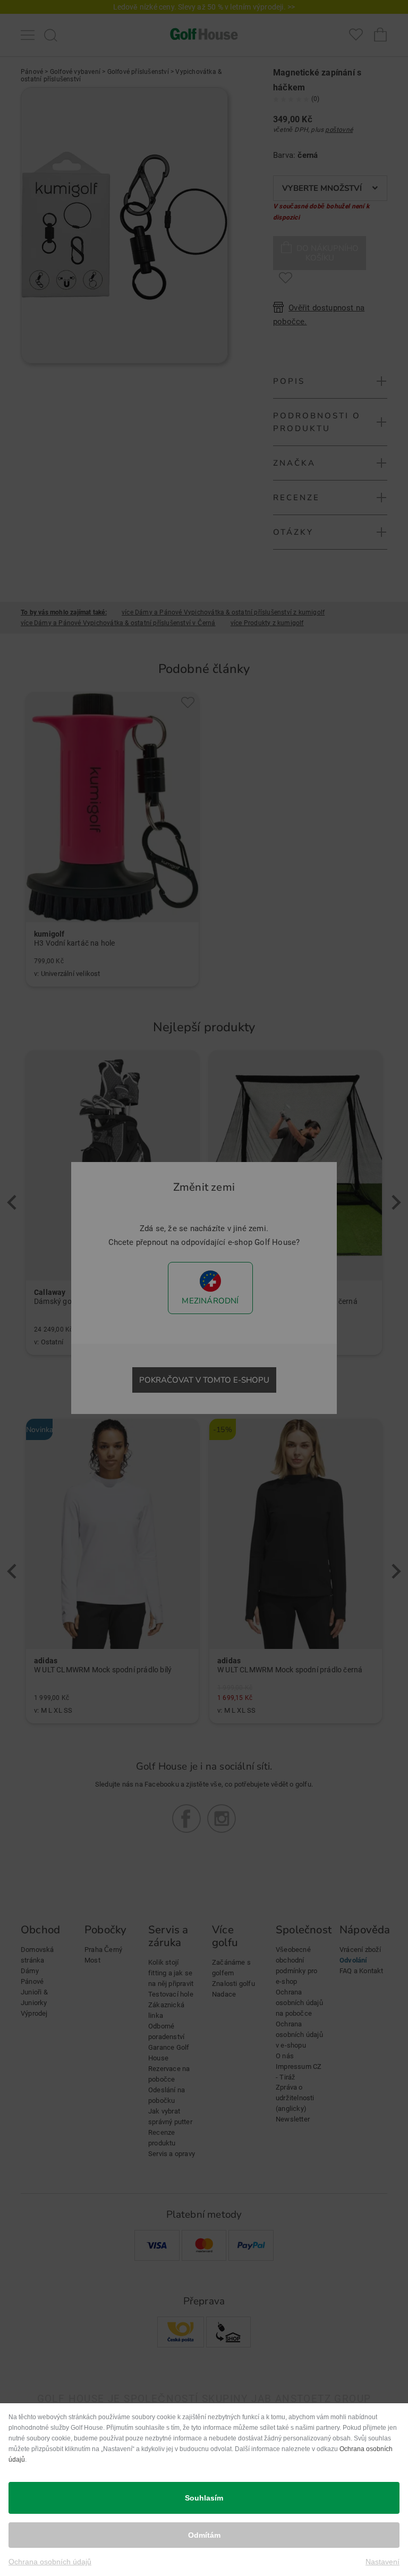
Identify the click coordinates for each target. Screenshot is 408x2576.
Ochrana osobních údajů (50, 2562)
